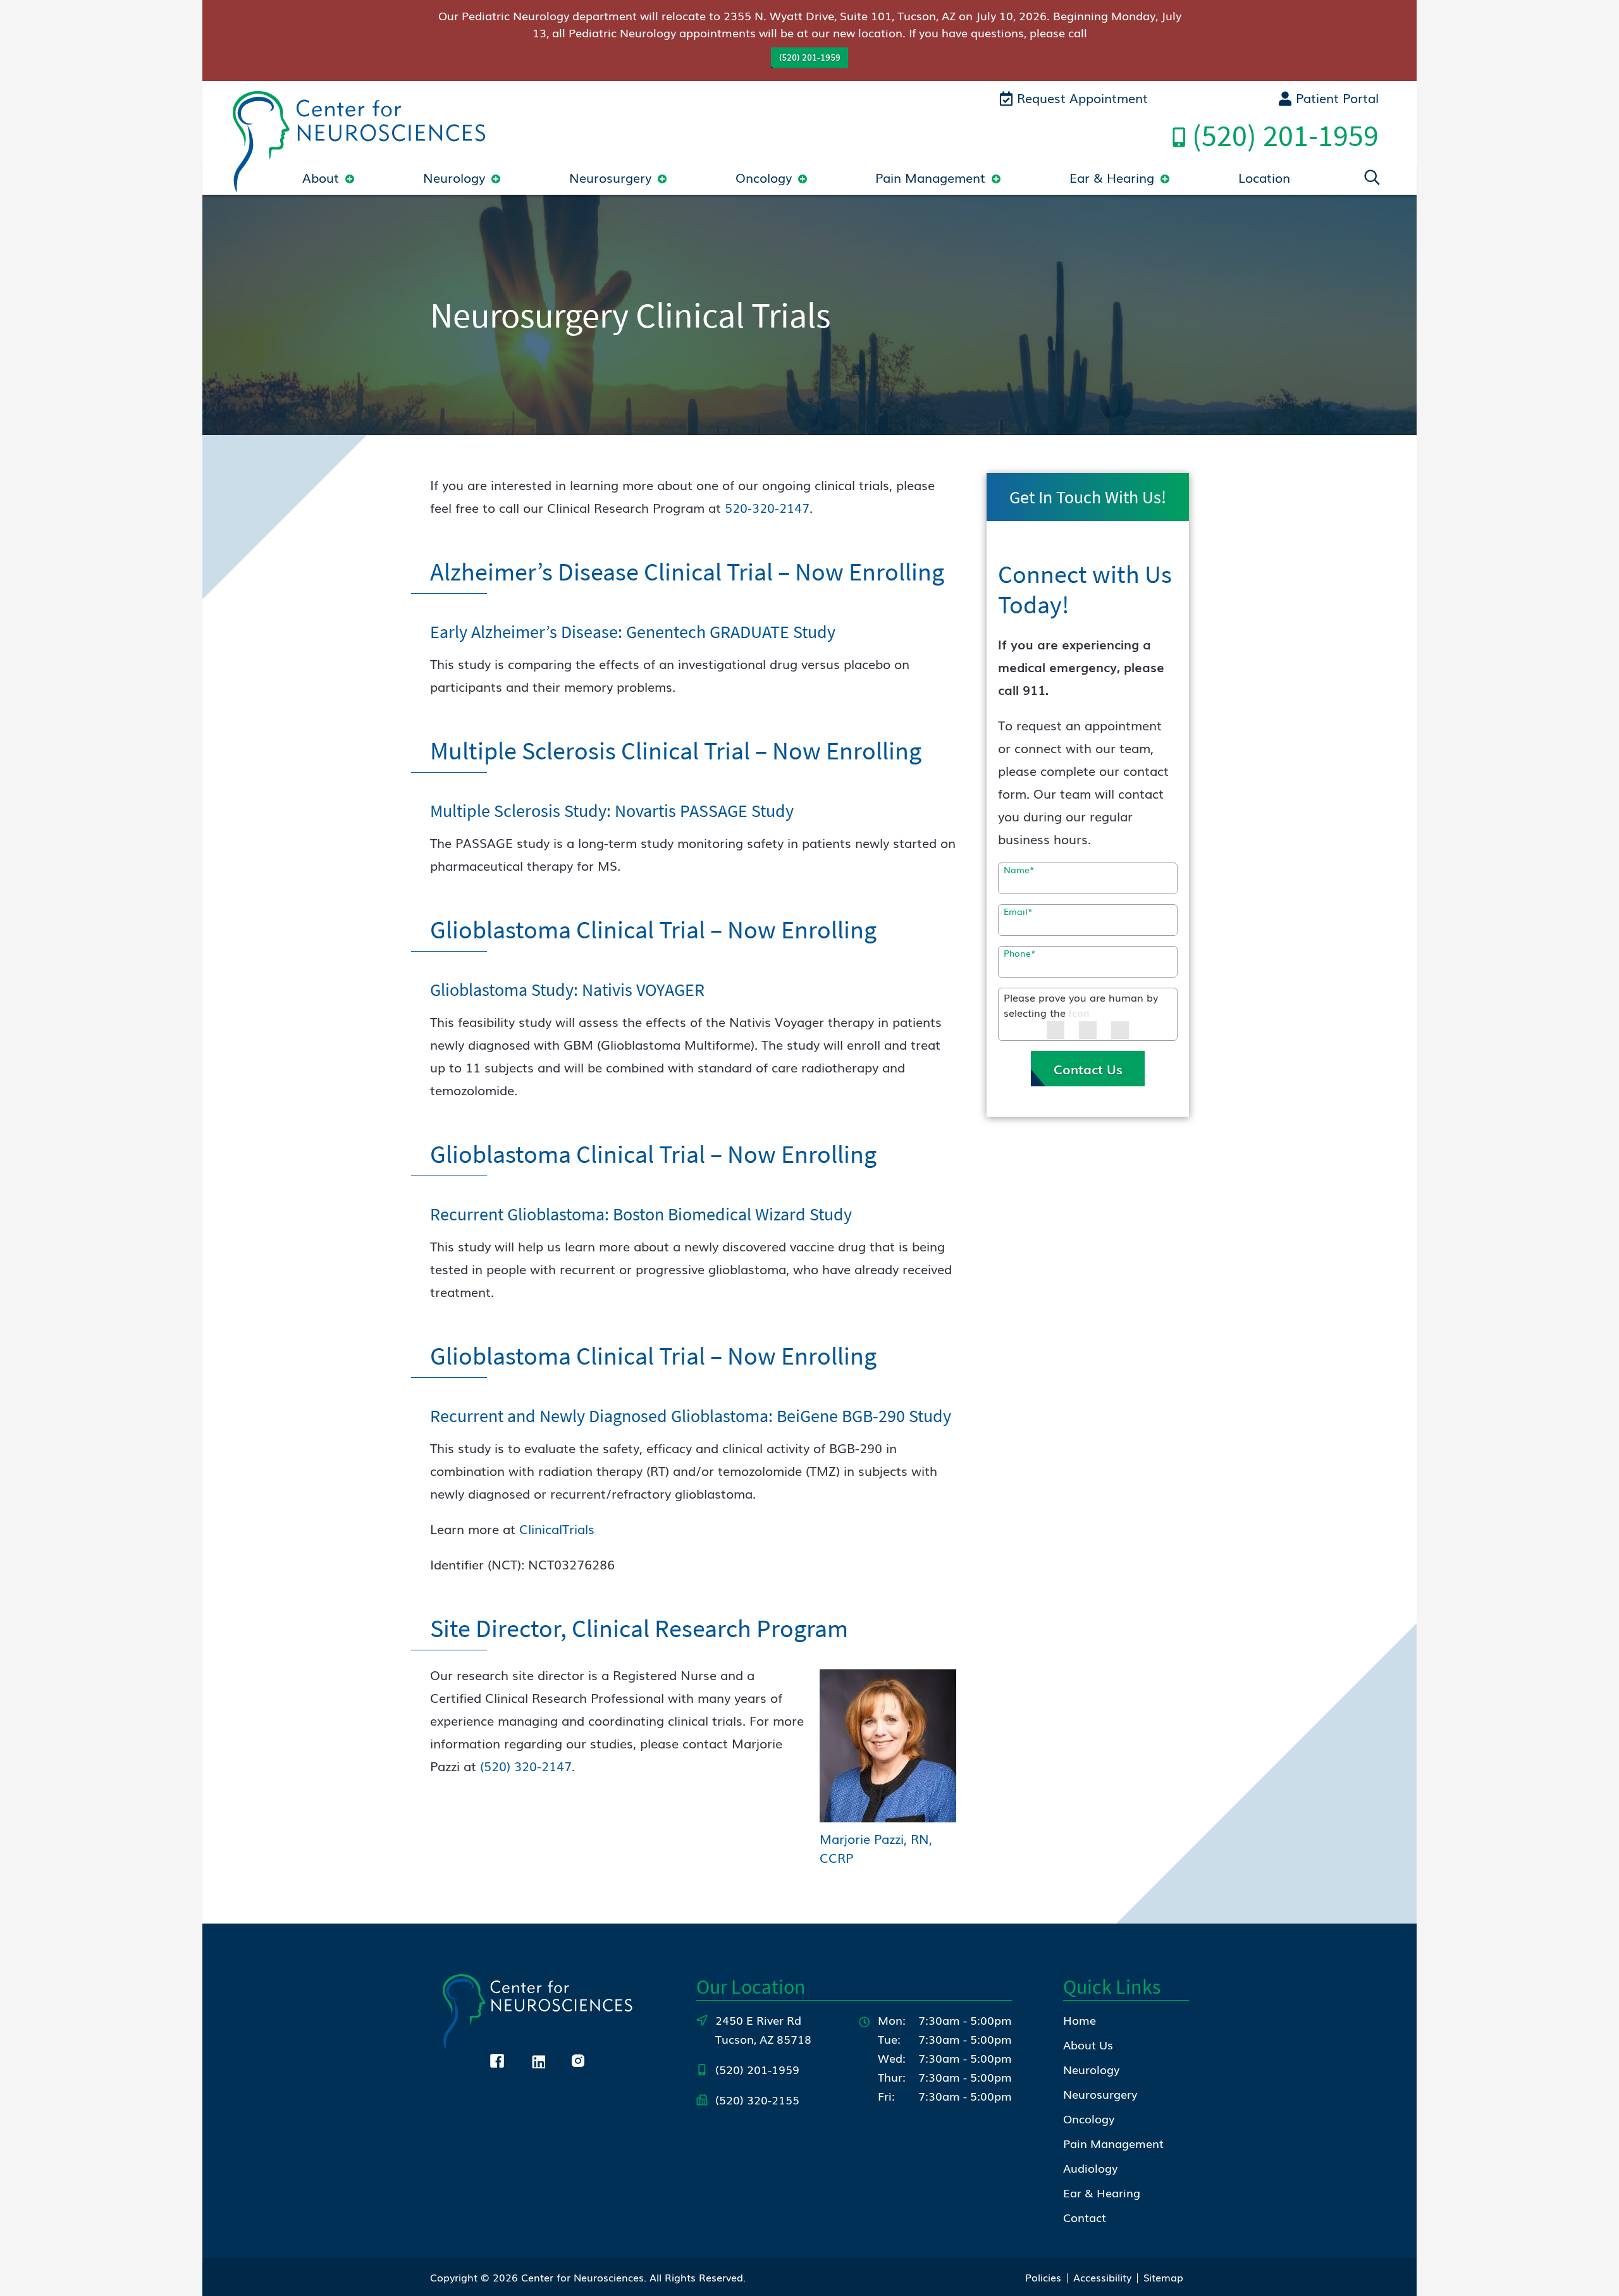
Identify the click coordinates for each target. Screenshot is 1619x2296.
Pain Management (930, 177)
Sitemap (1163, 2277)
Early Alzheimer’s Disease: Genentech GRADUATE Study (633, 632)
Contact (1085, 2217)
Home (1080, 2020)
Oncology (764, 177)
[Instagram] (578, 2058)
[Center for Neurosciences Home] (359, 139)
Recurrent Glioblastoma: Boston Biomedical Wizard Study (641, 1214)
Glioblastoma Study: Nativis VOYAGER (567, 990)
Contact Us (1088, 1069)
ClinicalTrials (557, 1528)
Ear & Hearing (1112, 177)
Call (1285, 135)
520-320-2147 (767, 507)
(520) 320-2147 (526, 1765)
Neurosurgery (610, 177)
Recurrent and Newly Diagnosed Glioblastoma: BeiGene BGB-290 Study (691, 1416)
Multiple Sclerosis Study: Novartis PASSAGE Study (612, 811)
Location (1264, 177)
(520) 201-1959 (810, 57)
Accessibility (1102, 2277)
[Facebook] (497, 2058)
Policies (1043, 2277)
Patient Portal (1335, 97)
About (321, 177)
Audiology (1090, 2168)
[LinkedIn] (538, 2058)
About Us (1088, 2044)
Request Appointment (1080, 97)
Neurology (454, 177)
